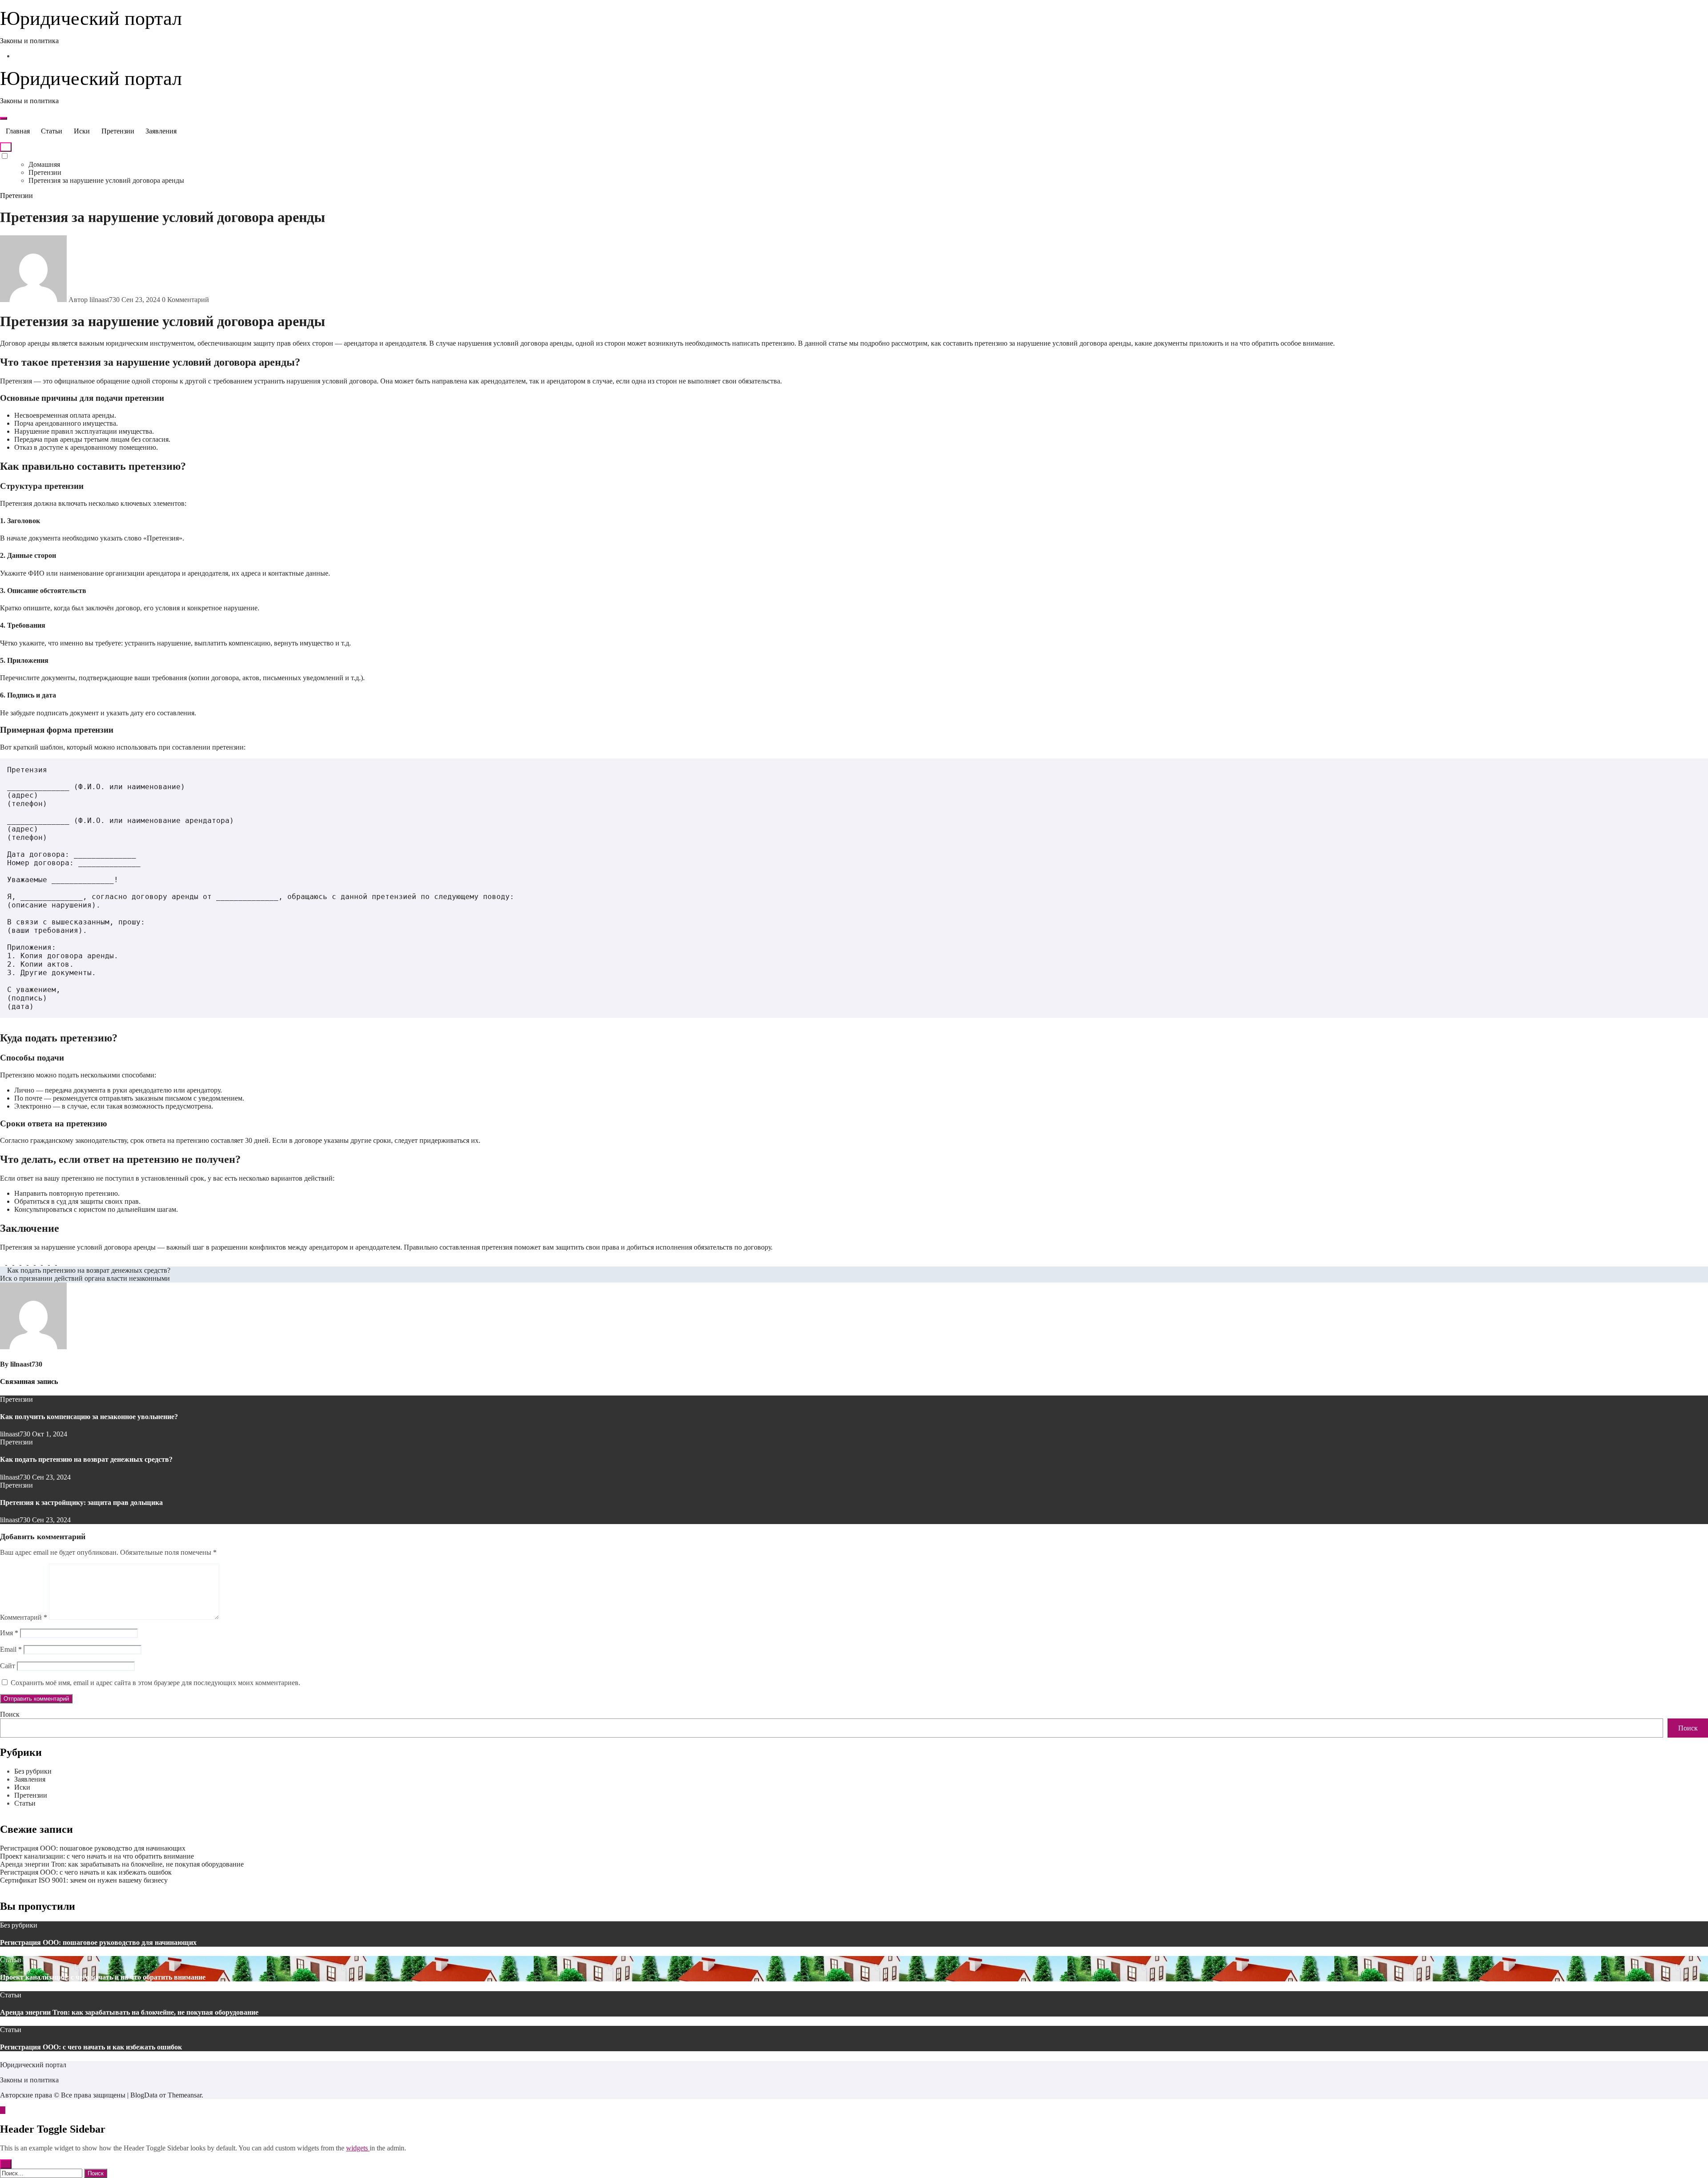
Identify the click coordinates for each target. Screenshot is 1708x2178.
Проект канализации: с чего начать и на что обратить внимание (97, 1856)
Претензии (118, 131)
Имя (9, 1633)
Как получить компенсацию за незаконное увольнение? (89, 1417)
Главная (18, 131)
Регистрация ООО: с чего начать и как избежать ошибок (86, 1872)
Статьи (52, 131)
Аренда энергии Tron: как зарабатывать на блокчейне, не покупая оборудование (122, 1864)
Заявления (161, 131)
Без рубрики (33, 1771)
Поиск (10, 1714)
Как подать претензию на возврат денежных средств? (86, 1459)
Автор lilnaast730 (94, 300)
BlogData (144, 2095)
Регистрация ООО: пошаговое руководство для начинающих (93, 1848)
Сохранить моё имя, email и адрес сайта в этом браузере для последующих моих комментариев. (155, 1683)
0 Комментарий (185, 300)
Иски (82, 131)
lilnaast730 (26, 1364)
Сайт (8, 1666)
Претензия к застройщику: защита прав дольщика (81, 1502)
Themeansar (185, 2095)
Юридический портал (91, 18)
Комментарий (24, 1617)
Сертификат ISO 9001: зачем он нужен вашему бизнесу (84, 1880)
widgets (358, 2148)
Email (11, 1649)
